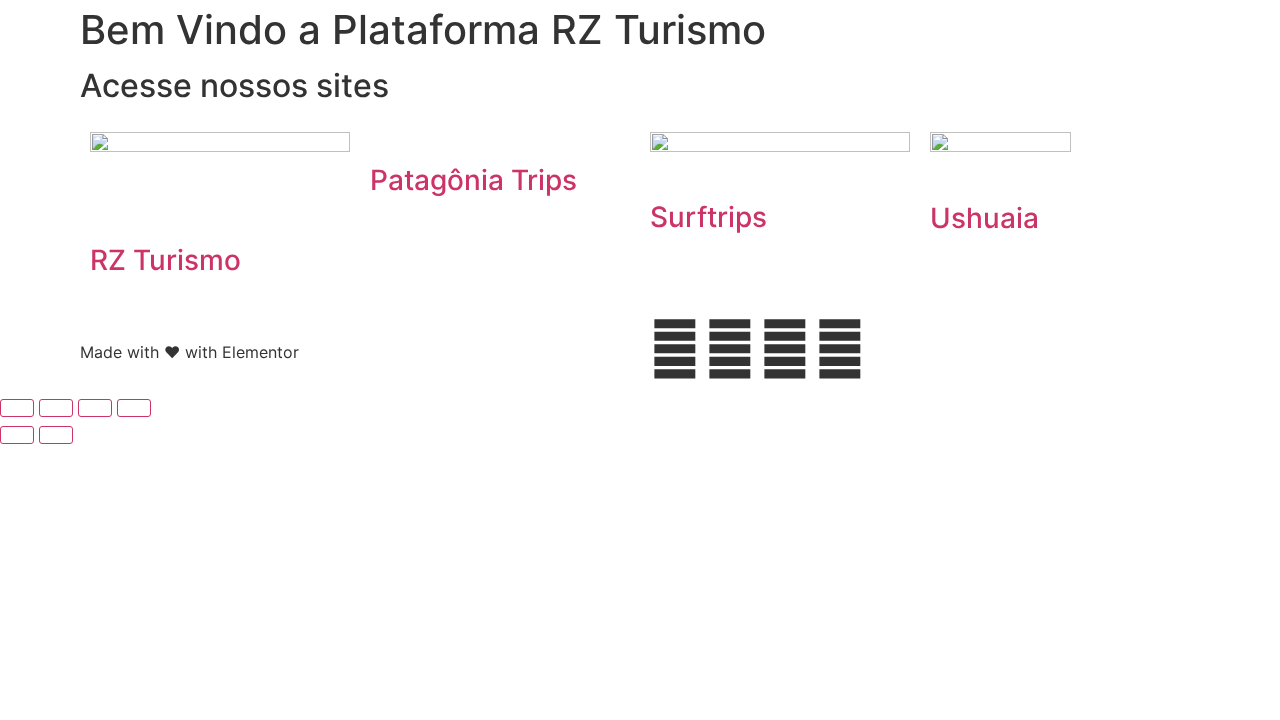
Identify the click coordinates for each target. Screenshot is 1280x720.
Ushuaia (984, 218)
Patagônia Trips (473, 180)
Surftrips (708, 217)
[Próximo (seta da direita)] (56, 435)
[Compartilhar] (95, 408)
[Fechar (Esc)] (134, 408)
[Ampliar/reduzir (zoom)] (17, 408)
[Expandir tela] (56, 408)
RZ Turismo (165, 260)
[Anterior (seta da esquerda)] (17, 435)
